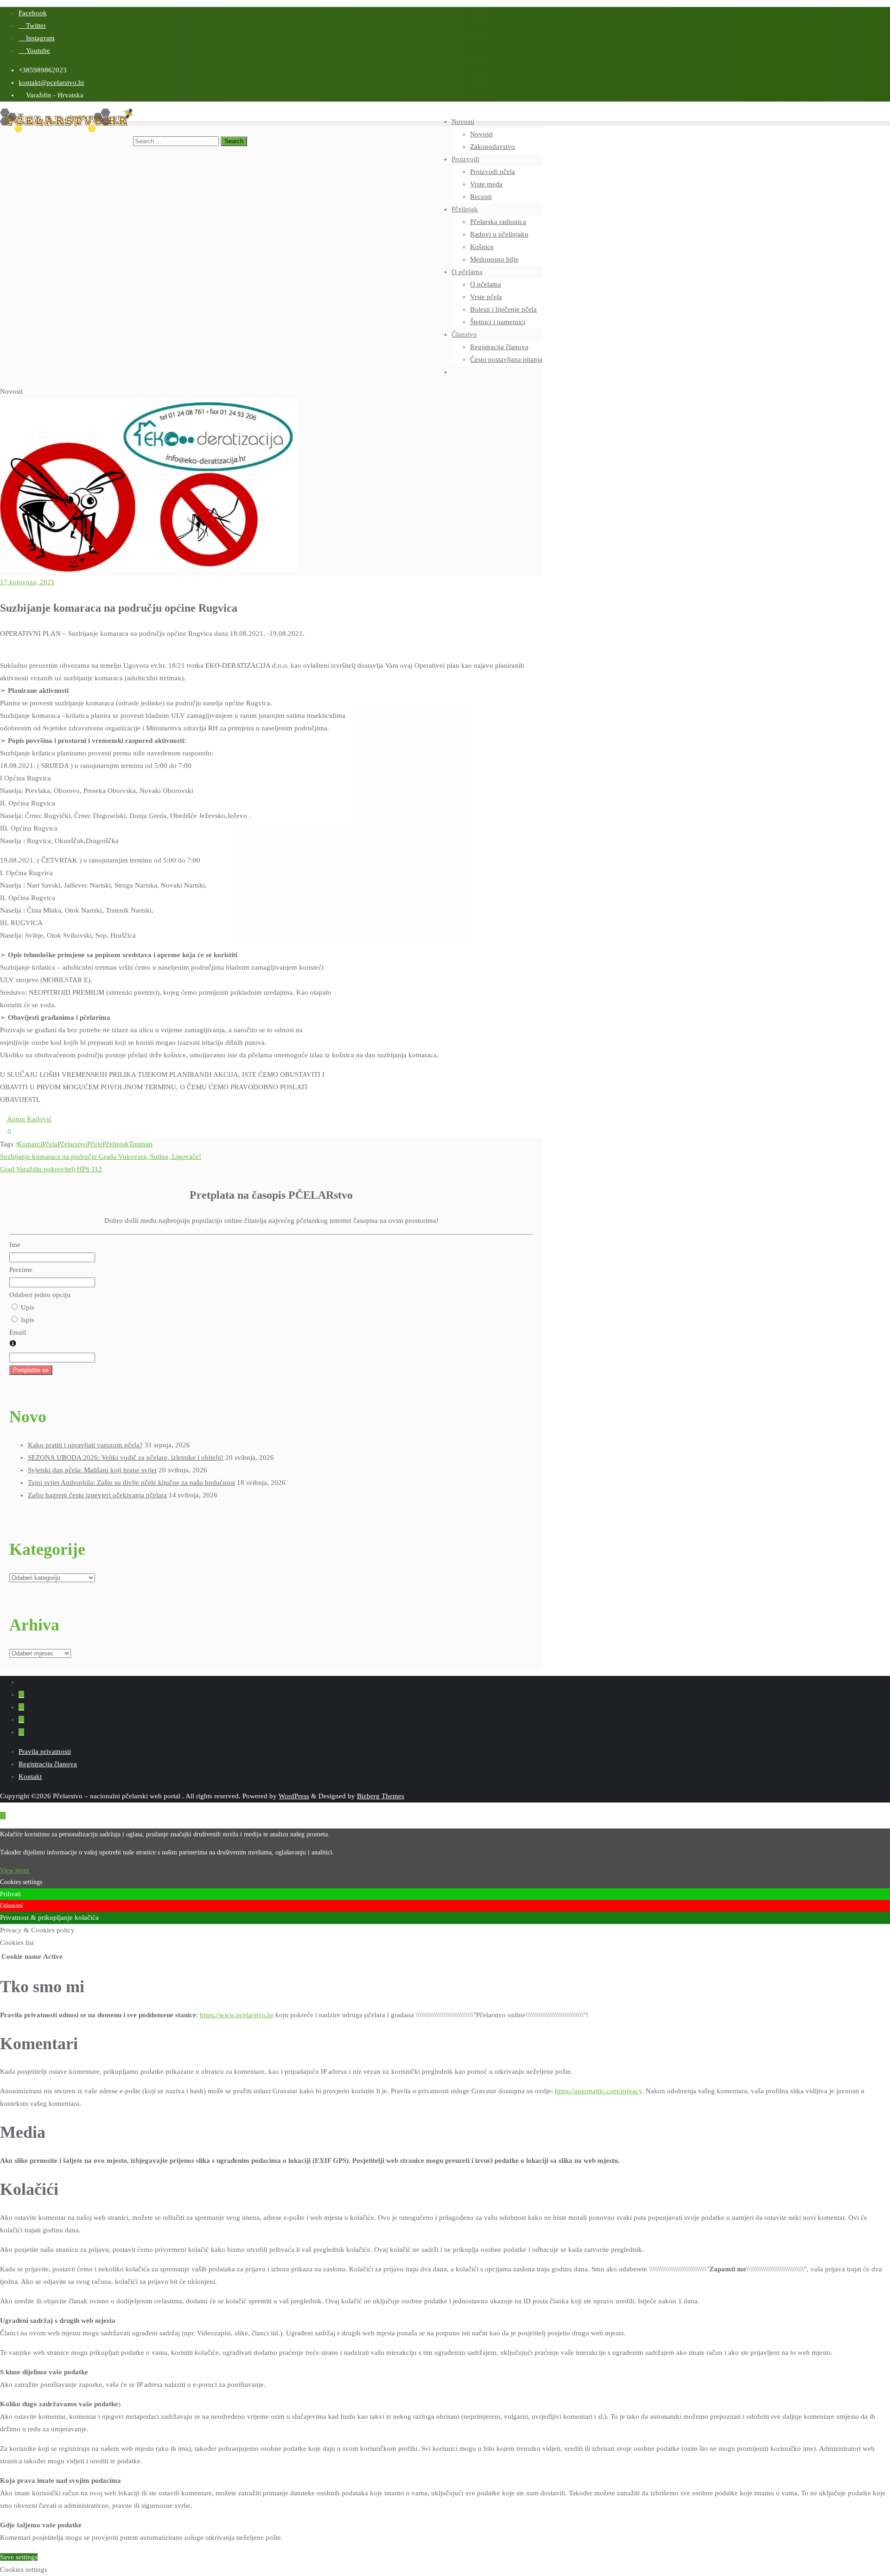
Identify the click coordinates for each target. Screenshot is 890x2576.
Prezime (21, 1270)
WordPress (294, 1796)
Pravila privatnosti (45, 1751)
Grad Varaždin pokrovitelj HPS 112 (51, 1169)
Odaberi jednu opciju (40, 1295)
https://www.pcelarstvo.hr (237, 2015)
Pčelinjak (116, 1144)
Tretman (141, 1144)
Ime (15, 1245)
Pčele (95, 1144)
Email (18, 1332)
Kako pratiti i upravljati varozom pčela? (85, 1445)
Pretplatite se (31, 1370)
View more (14, 1870)
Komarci (30, 1144)
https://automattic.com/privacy (598, 2091)
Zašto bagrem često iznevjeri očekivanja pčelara (97, 1495)
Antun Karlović (29, 1119)
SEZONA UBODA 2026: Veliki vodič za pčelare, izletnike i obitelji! (126, 1457)
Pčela (50, 1144)
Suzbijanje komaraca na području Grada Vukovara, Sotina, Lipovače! (101, 1157)
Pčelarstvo (72, 1144)
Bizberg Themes (381, 1796)
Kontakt (30, 1777)
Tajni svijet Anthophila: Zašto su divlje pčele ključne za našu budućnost (131, 1483)
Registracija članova (48, 1764)
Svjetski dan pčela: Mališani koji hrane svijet (92, 1470)
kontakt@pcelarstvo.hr (51, 83)
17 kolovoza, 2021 (27, 582)
